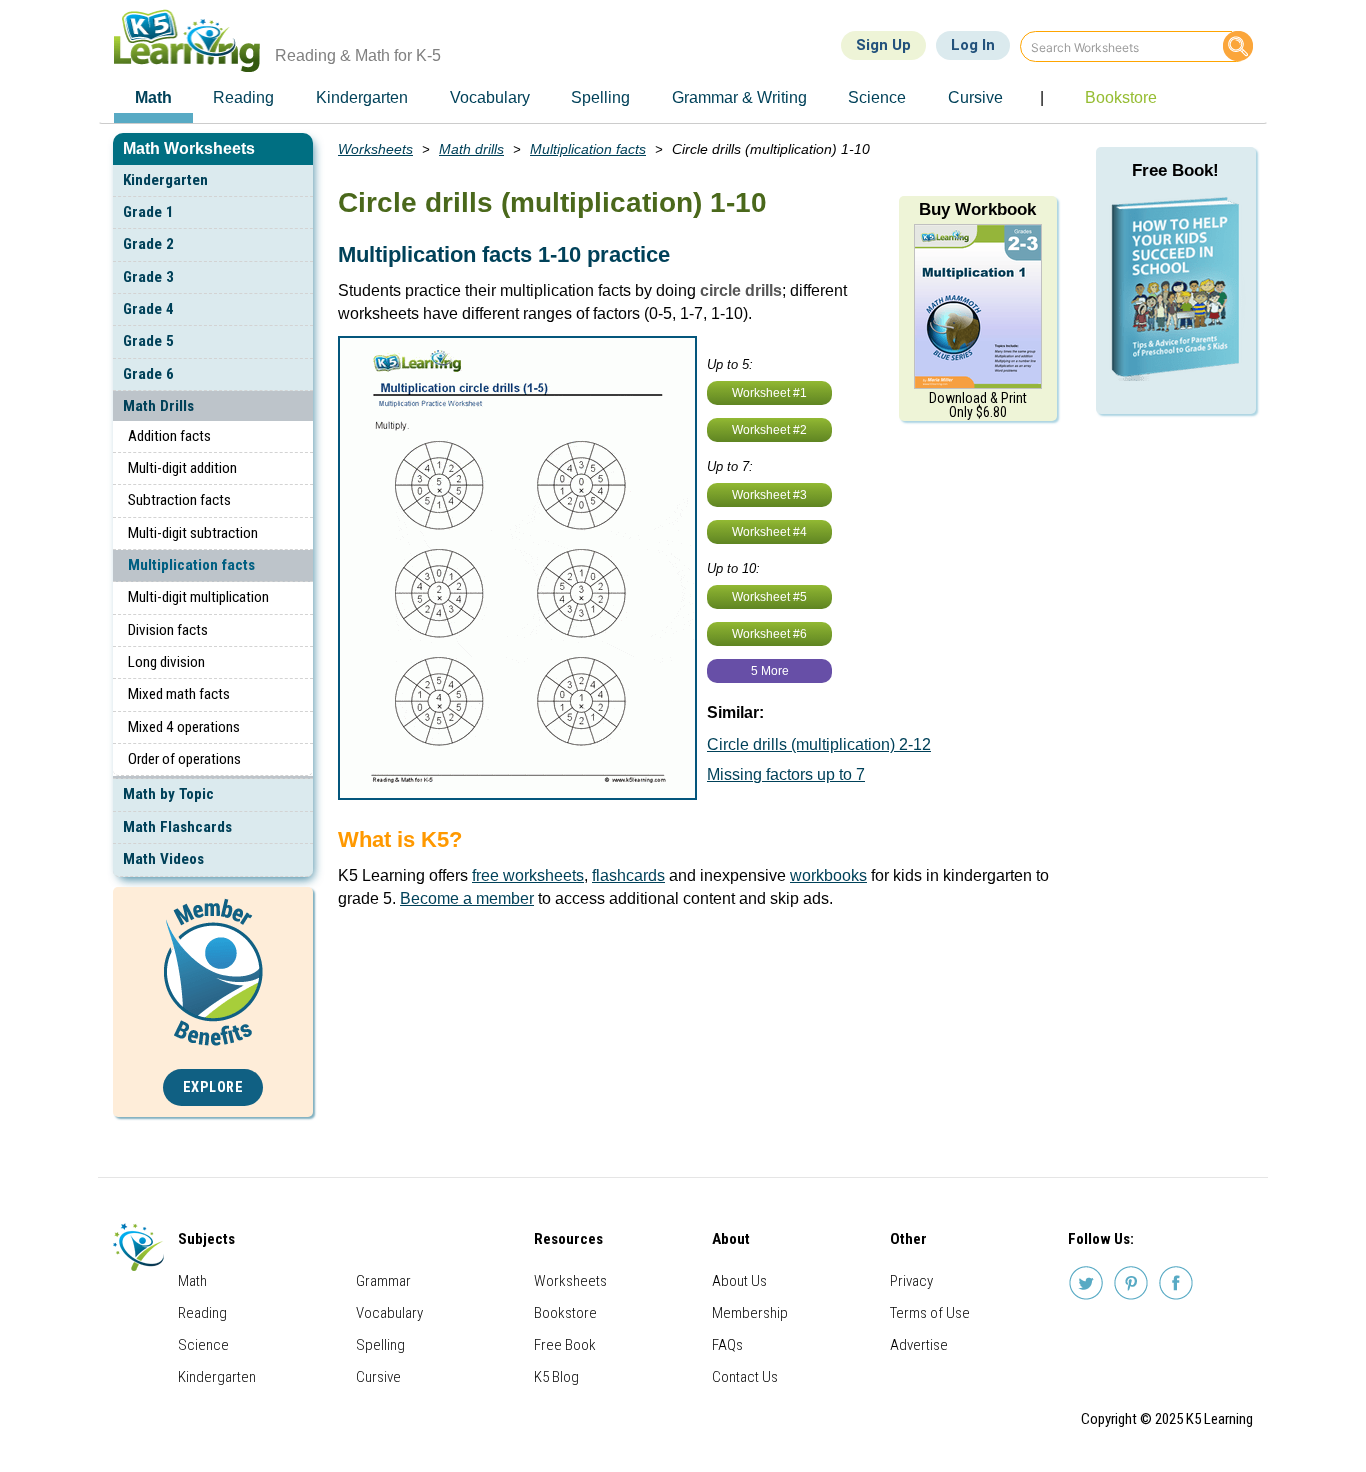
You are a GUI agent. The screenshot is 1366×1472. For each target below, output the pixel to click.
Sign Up (883, 45)
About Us (739, 1281)
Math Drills (158, 406)
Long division (166, 662)
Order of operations (184, 759)
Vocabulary (389, 1313)
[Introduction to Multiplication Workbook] (978, 305)
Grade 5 (148, 341)
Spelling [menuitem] (600, 97)
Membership (750, 1313)
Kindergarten (165, 180)
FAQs (727, 1345)
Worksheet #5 (769, 597)
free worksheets (528, 875)
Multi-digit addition (182, 468)
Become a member (467, 898)
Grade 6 (148, 374)
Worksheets (375, 149)
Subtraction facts (179, 500)
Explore (213, 1087)
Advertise (919, 1345)
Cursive (378, 1377)
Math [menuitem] (153, 97)
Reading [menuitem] (243, 97)
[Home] (194, 40)
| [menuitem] (1042, 97)
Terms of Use (930, 1313)
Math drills (471, 149)
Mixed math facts (179, 694)
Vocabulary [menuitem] (490, 97)
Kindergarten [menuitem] (362, 97)
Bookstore (565, 1313)
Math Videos (163, 859)
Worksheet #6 (769, 634)
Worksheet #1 (769, 393)
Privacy (911, 1281)
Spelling (380, 1345)
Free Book (565, 1345)
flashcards (628, 875)
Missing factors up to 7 (786, 774)
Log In (973, 45)
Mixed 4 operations (184, 727)
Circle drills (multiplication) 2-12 (819, 744)
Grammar (383, 1281)
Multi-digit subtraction (193, 533)
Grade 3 (148, 277)
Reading (202, 1313)
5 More (770, 671)
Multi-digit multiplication (198, 597)
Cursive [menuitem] (975, 97)
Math (192, 1281)
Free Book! (1175, 170)
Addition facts (169, 436)
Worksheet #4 (769, 532)
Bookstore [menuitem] (1121, 97)
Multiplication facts (191, 565)
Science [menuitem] (877, 97)
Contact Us (745, 1377)
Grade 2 (148, 244)
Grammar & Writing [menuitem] (739, 97)
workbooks (828, 875)
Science (203, 1345)
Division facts (168, 630)
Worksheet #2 (769, 430)
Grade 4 (148, 309)
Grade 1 (148, 212)
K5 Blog (556, 1377)
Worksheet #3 (769, 495)
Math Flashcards (177, 827)
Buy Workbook (977, 209)
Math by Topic (168, 794)
